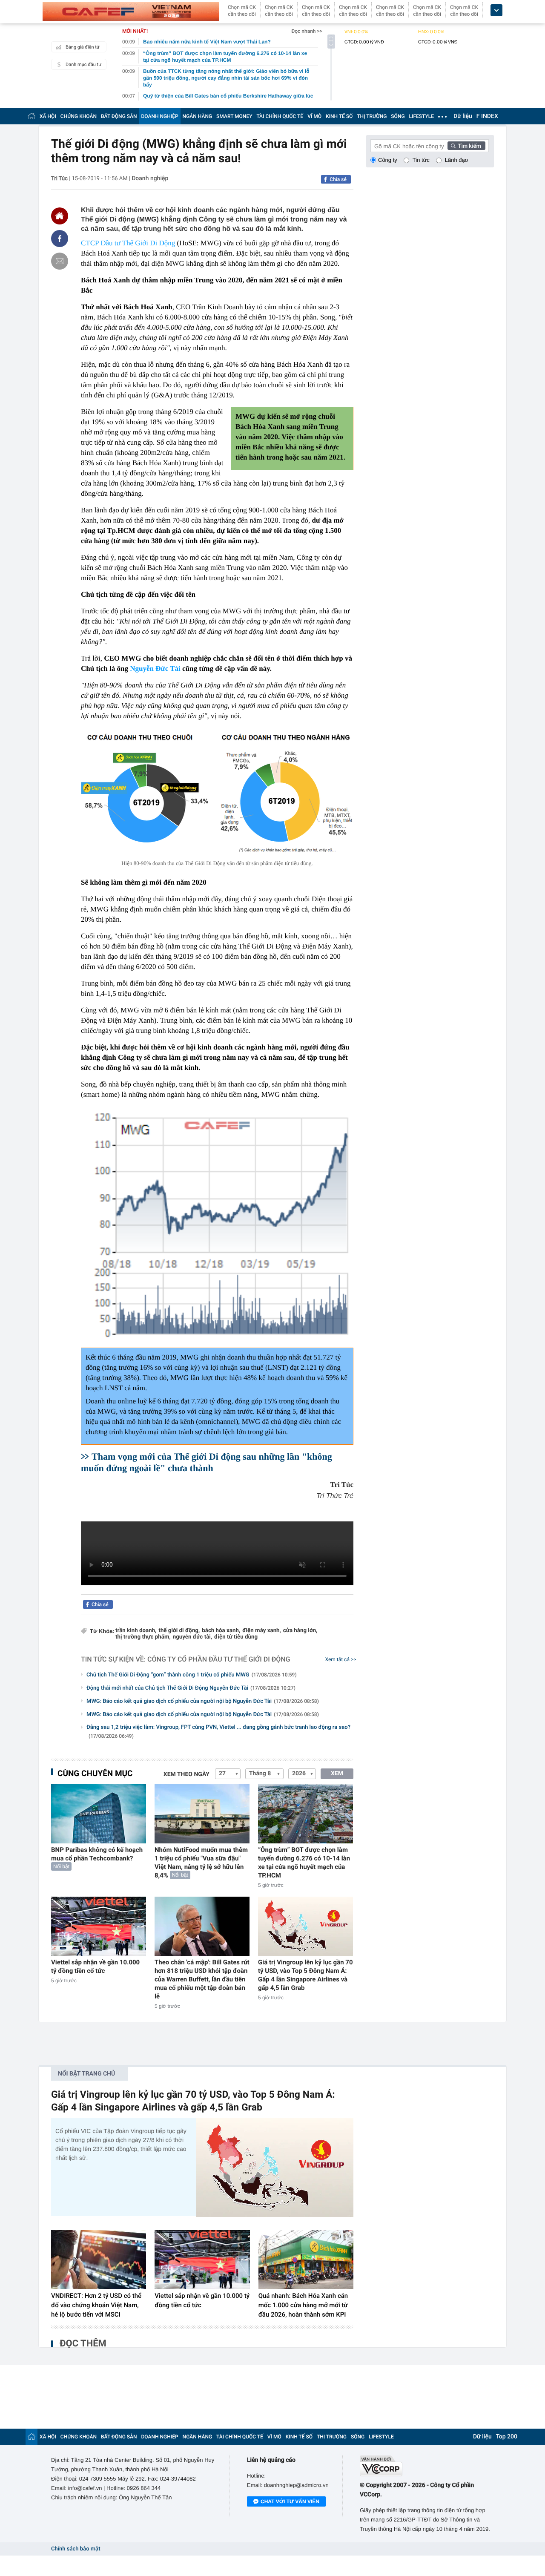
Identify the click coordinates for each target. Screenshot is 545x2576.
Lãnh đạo (456, 160)
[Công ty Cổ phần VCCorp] (427, 2466)
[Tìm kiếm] (467, 146)
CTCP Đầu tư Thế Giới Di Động (128, 243)
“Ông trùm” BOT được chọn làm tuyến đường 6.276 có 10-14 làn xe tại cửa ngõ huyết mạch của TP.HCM (304, 1863)
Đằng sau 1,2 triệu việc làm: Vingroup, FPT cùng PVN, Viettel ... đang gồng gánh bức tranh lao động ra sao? (218, 1732)
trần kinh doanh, (136, 1631)
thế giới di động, (179, 1631)
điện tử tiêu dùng (236, 1637)
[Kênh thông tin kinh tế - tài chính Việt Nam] (131, 11)
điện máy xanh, (262, 1631)
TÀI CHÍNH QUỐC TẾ (280, 116)
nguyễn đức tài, (192, 1637)
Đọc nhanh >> (307, 31)
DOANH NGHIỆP (160, 116)
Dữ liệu (463, 116)
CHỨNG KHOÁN (79, 116)
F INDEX (487, 116)
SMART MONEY (234, 116)
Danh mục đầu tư (83, 65)
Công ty (388, 160)
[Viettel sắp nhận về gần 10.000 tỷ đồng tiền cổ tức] (99, 1926)
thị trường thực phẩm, (143, 1637)
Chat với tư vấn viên (290, 2501)
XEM (337, 1774)
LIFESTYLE (422, 116)
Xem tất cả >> (341, 1659)
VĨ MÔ (314, 116)
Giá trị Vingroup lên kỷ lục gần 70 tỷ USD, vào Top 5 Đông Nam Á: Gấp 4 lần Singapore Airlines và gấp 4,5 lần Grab (305, 1975)
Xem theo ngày (186, 1774)
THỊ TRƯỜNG (372, 116)
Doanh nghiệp (150, 178)
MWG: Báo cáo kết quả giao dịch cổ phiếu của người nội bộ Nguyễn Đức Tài (203, 1701)
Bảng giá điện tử (83, 47)
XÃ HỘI (48, 116)
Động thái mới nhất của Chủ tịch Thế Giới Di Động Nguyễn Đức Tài (191, 1688)
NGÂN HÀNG (198, 116)
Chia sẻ (338, 179)
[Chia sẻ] (60, 239)
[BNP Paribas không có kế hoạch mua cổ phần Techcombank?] (99, 1814)
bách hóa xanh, (221, 1631)
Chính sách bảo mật (76, 2549)
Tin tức (421, 160)
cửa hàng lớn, (300, 1631)
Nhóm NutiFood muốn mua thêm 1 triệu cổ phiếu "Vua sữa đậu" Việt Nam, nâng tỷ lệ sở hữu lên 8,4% (201, 1863)
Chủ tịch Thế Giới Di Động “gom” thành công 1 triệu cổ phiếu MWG (192, 1675)
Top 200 (507, 2437)
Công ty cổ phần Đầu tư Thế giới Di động (219, 1659)
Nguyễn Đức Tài (155, 668)
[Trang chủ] (32, 116)
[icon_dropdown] (496, 10)
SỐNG (398, 116)
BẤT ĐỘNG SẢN (119, 116)
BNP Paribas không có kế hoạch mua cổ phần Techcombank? (97, 1854)
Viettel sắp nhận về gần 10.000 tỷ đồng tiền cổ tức (95, 1966)
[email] (60, 261)
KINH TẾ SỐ (339, 116)
